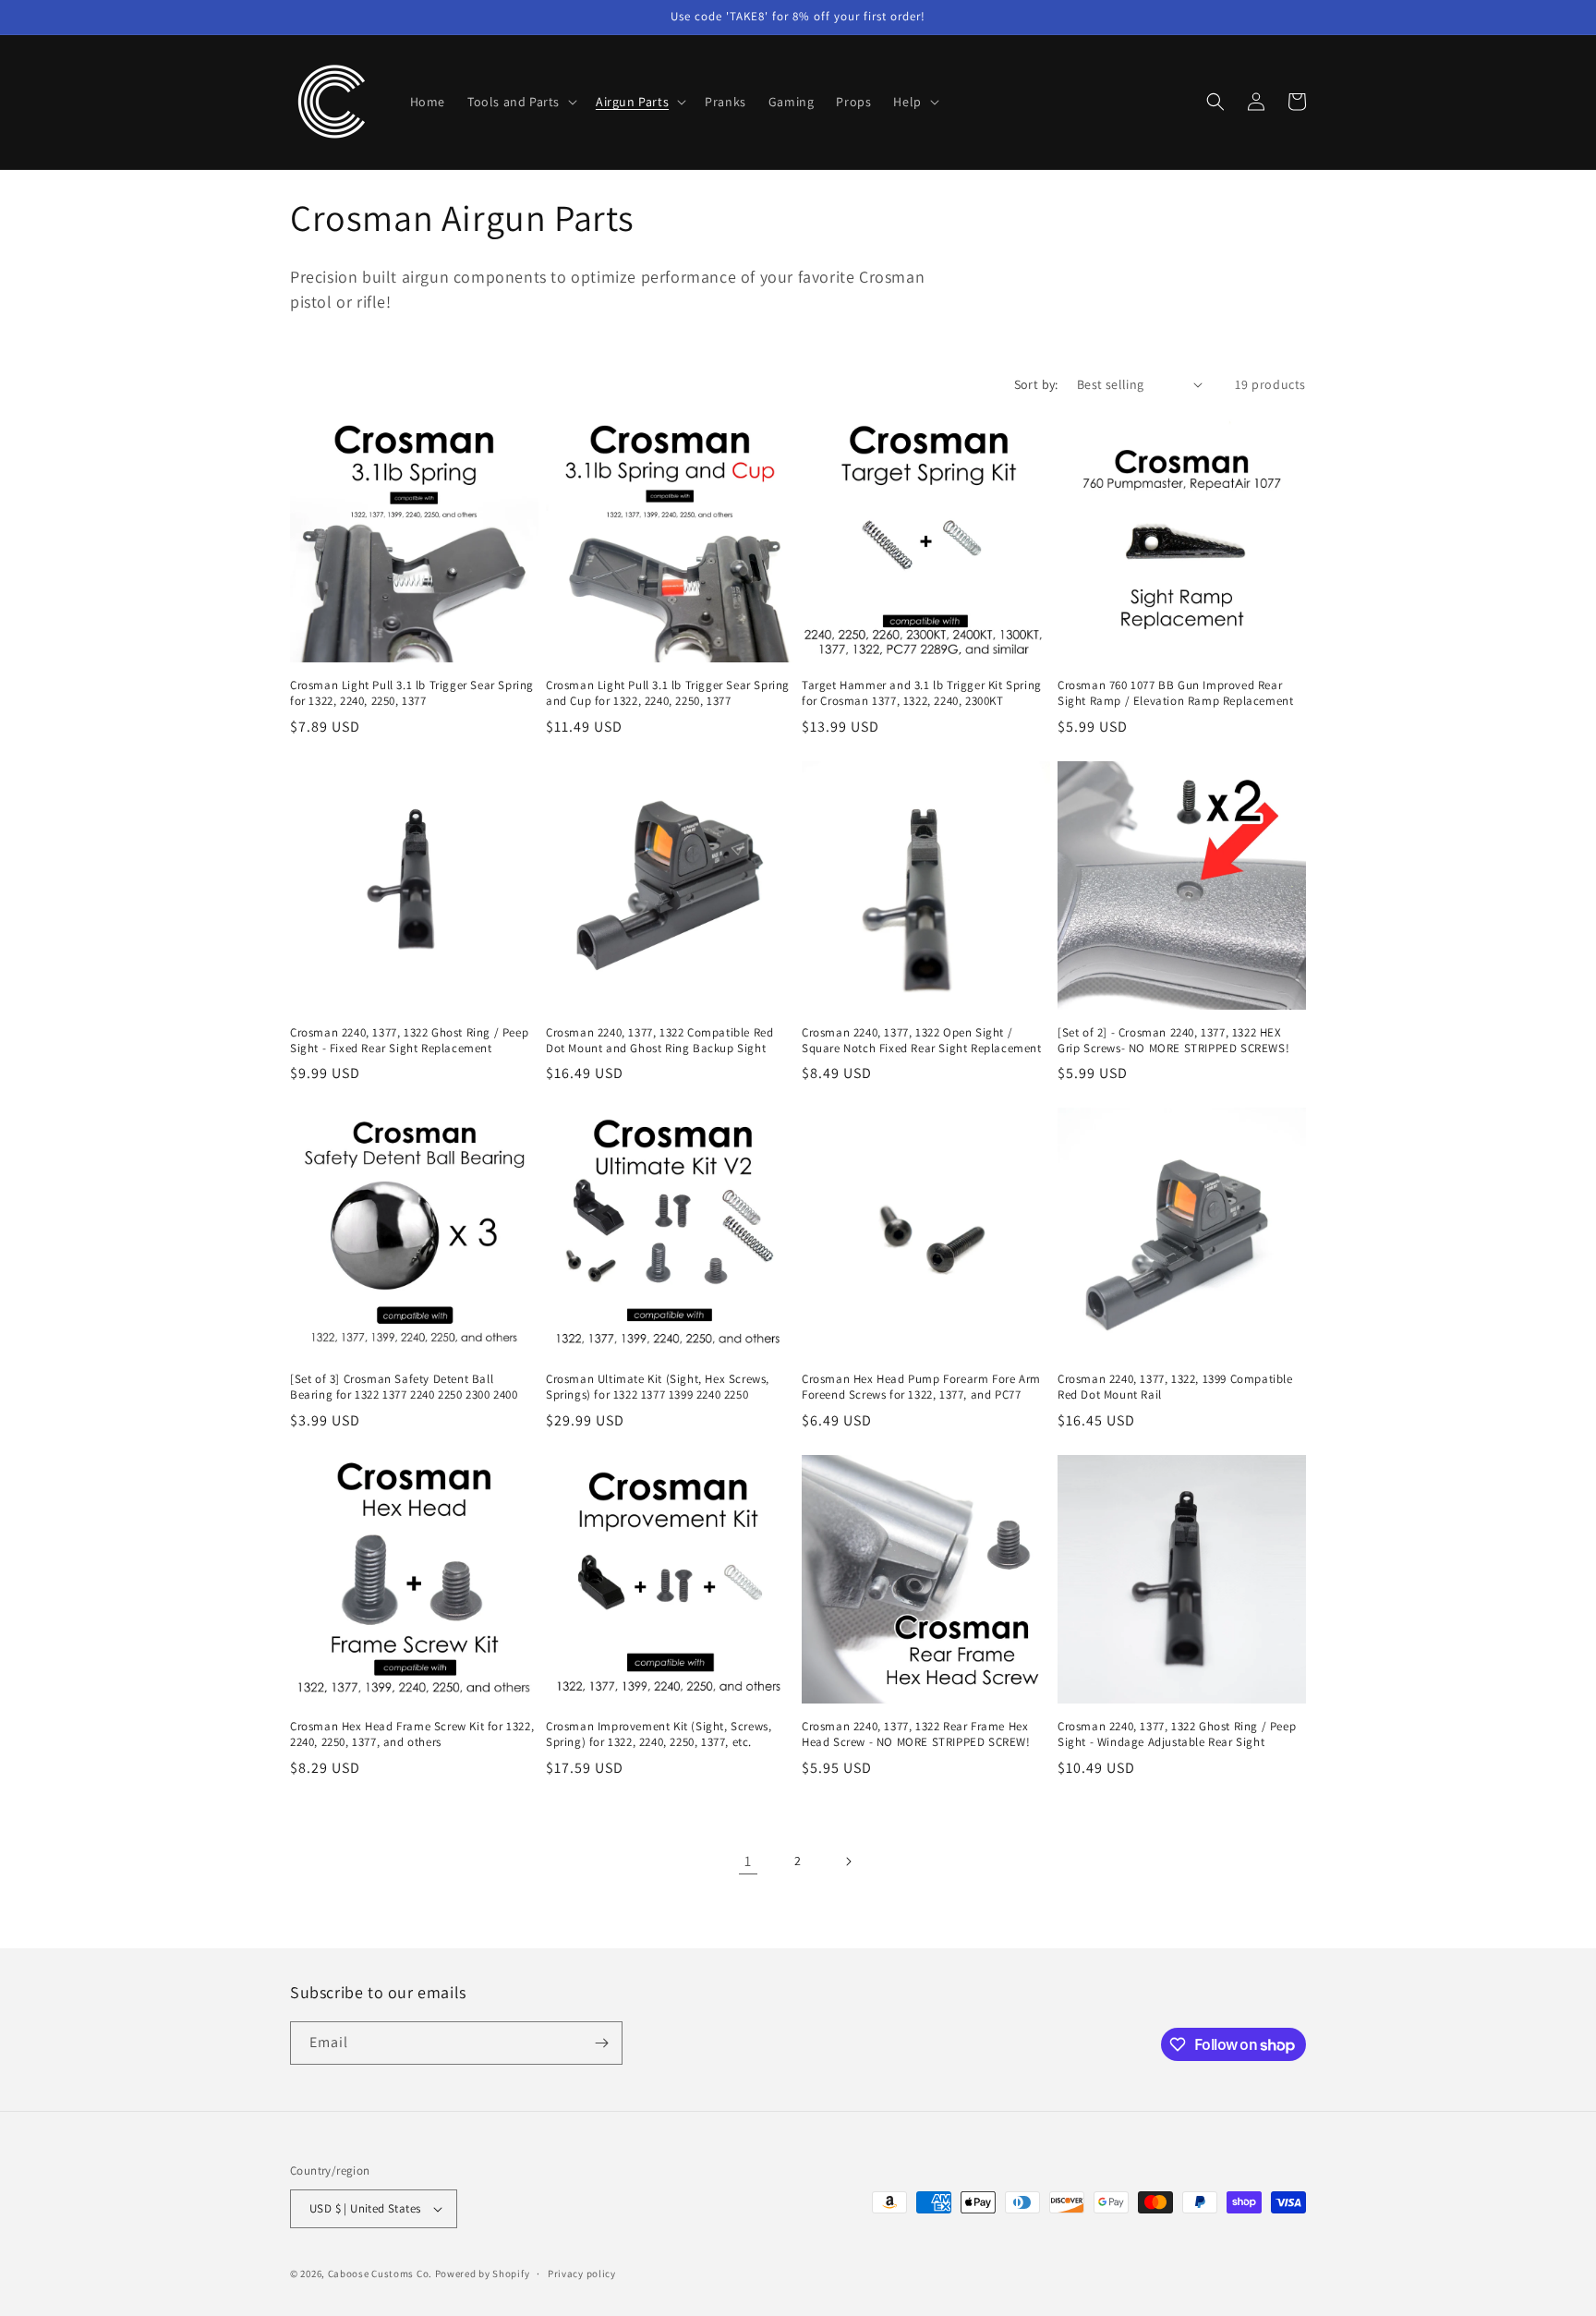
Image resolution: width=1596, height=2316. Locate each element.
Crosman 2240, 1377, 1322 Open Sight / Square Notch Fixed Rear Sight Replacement (922, 1041)
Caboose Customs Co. (380, 2274)
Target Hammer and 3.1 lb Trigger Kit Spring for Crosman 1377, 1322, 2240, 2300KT (922, 693)
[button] (520, 102)
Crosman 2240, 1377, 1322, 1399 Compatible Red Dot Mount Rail (1175, 1387)
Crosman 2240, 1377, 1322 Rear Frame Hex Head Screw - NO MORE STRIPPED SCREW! (916, 1734)
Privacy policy (582, 2274)
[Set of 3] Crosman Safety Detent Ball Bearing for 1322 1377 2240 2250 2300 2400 (404, 1387)
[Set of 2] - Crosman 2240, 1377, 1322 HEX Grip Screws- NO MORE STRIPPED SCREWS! (1173, 1041)
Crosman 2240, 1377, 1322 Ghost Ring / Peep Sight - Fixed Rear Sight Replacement (409, 1041)
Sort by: (1036, 384)
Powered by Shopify (483, 2274)
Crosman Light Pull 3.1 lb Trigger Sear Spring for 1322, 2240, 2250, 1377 (412, 693)
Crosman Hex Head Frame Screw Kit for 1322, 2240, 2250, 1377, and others (412, 1734)
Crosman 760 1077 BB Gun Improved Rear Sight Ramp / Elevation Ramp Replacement (1175, 693)
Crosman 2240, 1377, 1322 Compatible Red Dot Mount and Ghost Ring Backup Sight (659, 1041)
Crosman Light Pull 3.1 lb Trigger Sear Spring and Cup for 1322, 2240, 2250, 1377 (668, 693)
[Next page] (848, 1861)
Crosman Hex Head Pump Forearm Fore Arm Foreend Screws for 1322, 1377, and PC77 (921, 1387)
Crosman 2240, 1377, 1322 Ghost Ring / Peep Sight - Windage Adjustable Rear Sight (1177, 1734)
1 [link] (748, 1861)
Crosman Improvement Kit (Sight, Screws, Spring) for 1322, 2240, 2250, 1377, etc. (659, 1734)
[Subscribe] (601, 2043)
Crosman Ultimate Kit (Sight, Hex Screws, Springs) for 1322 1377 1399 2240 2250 (658, 1387)
